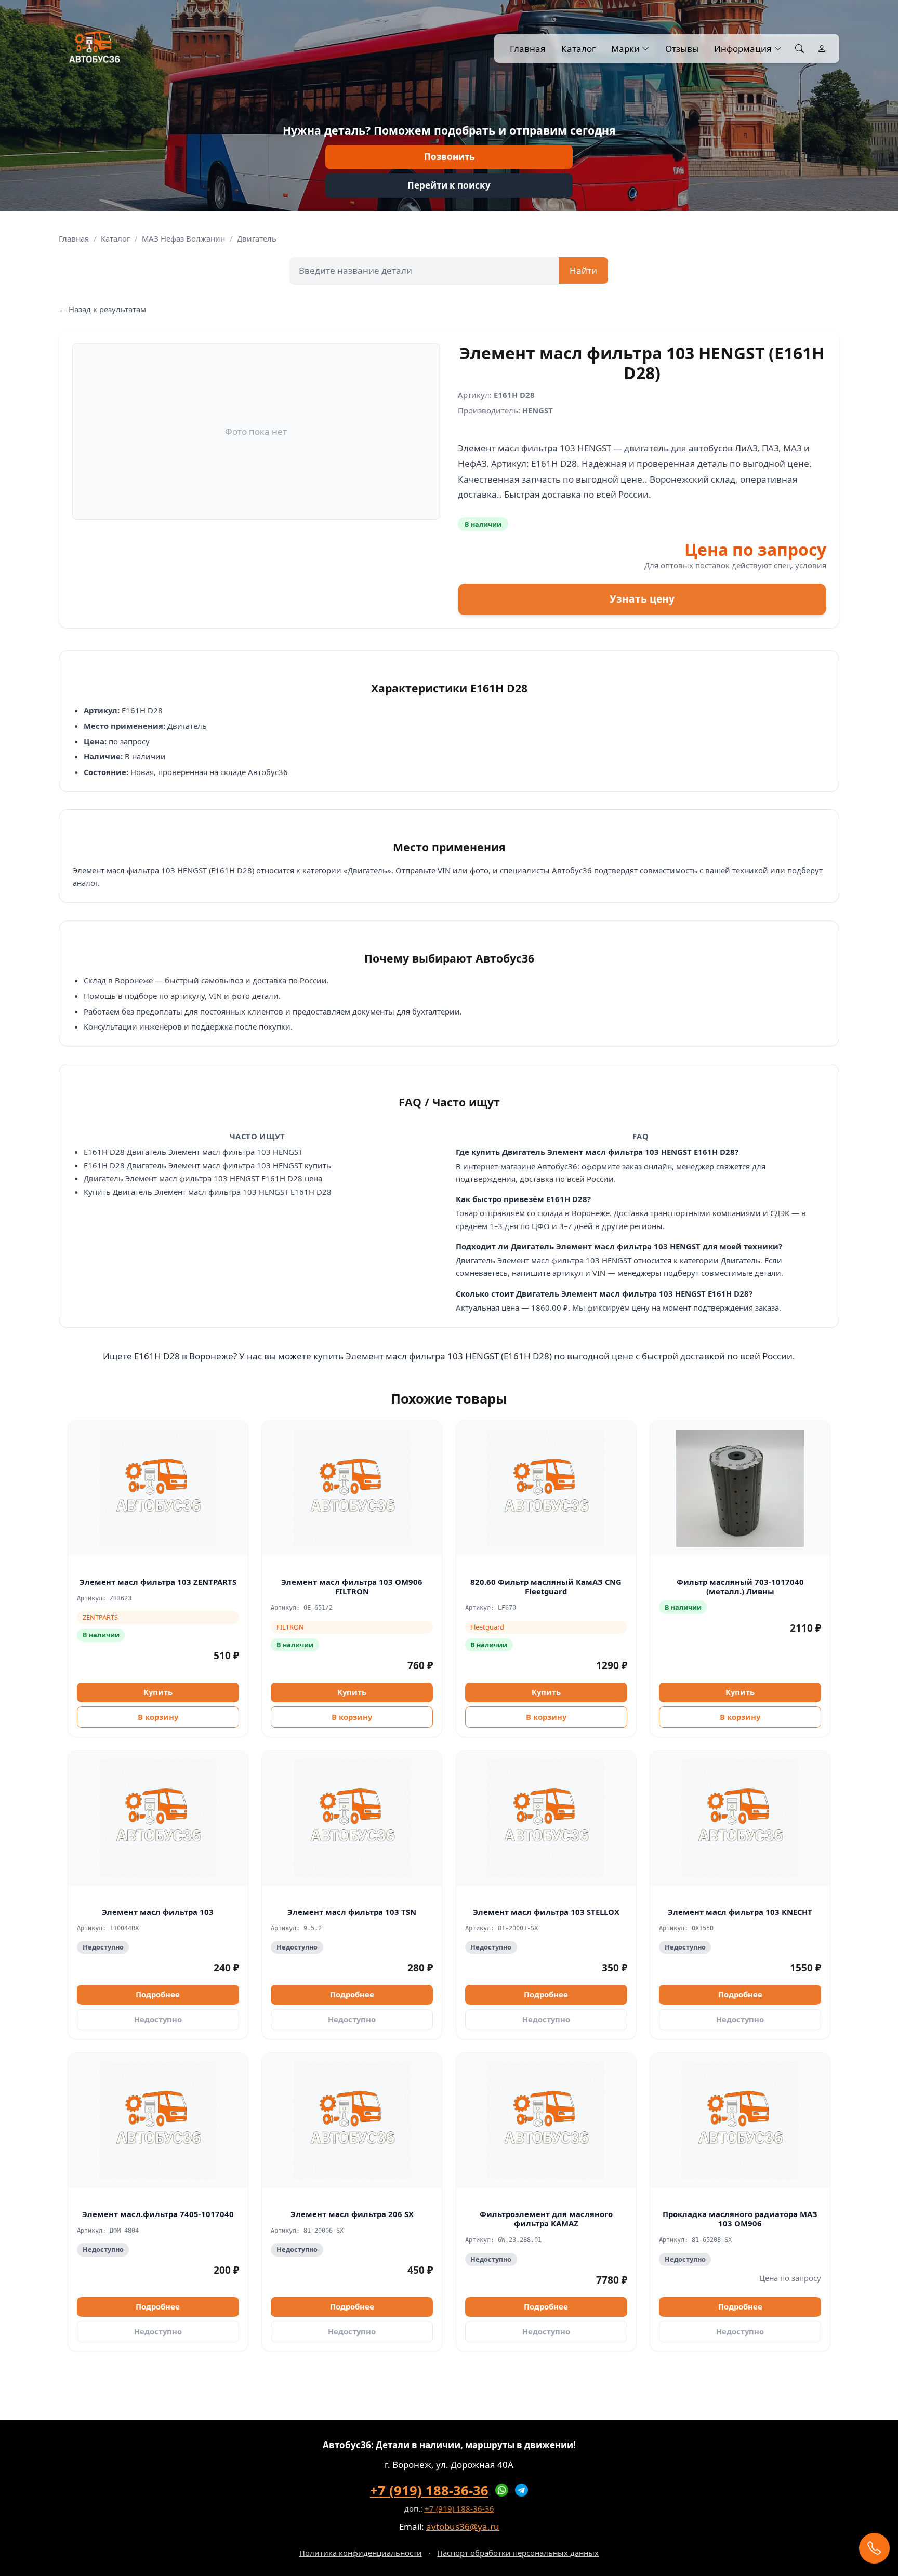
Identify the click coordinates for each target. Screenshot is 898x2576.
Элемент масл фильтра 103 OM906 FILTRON (352, 1587)
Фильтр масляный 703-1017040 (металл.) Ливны (740, 1587)
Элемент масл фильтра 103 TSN (352, 1912)
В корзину (158, 1717)
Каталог (578, 49)
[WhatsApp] (502, 2490)
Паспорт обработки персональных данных (518, 2553)
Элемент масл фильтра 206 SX (352, 2214)
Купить (158, 1692)
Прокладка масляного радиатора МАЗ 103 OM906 (740, 2219)
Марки (625, 49)
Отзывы (682, 49)
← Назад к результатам (102, 309)
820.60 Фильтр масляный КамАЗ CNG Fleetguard (546, 1587)
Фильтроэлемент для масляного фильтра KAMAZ (546, 2219)
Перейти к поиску (449, 185)
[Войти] (822, 49)
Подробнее (158, 1994)
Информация (743, 49)
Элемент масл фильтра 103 (158, 1912)
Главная (528, 49)
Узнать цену (642, 599)
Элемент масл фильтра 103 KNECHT (740, 1912)
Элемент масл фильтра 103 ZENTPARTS (158, 1582)
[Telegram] (522, 2490)
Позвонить (449, 157)
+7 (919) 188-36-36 (429, 2490)
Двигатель (257, 238)
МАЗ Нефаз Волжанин (183, 238)
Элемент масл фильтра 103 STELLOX (546, 1912)
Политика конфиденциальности (361, 2553)
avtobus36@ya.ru (463, 2526)
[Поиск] (800, 49)
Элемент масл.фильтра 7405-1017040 (158, 2214)
